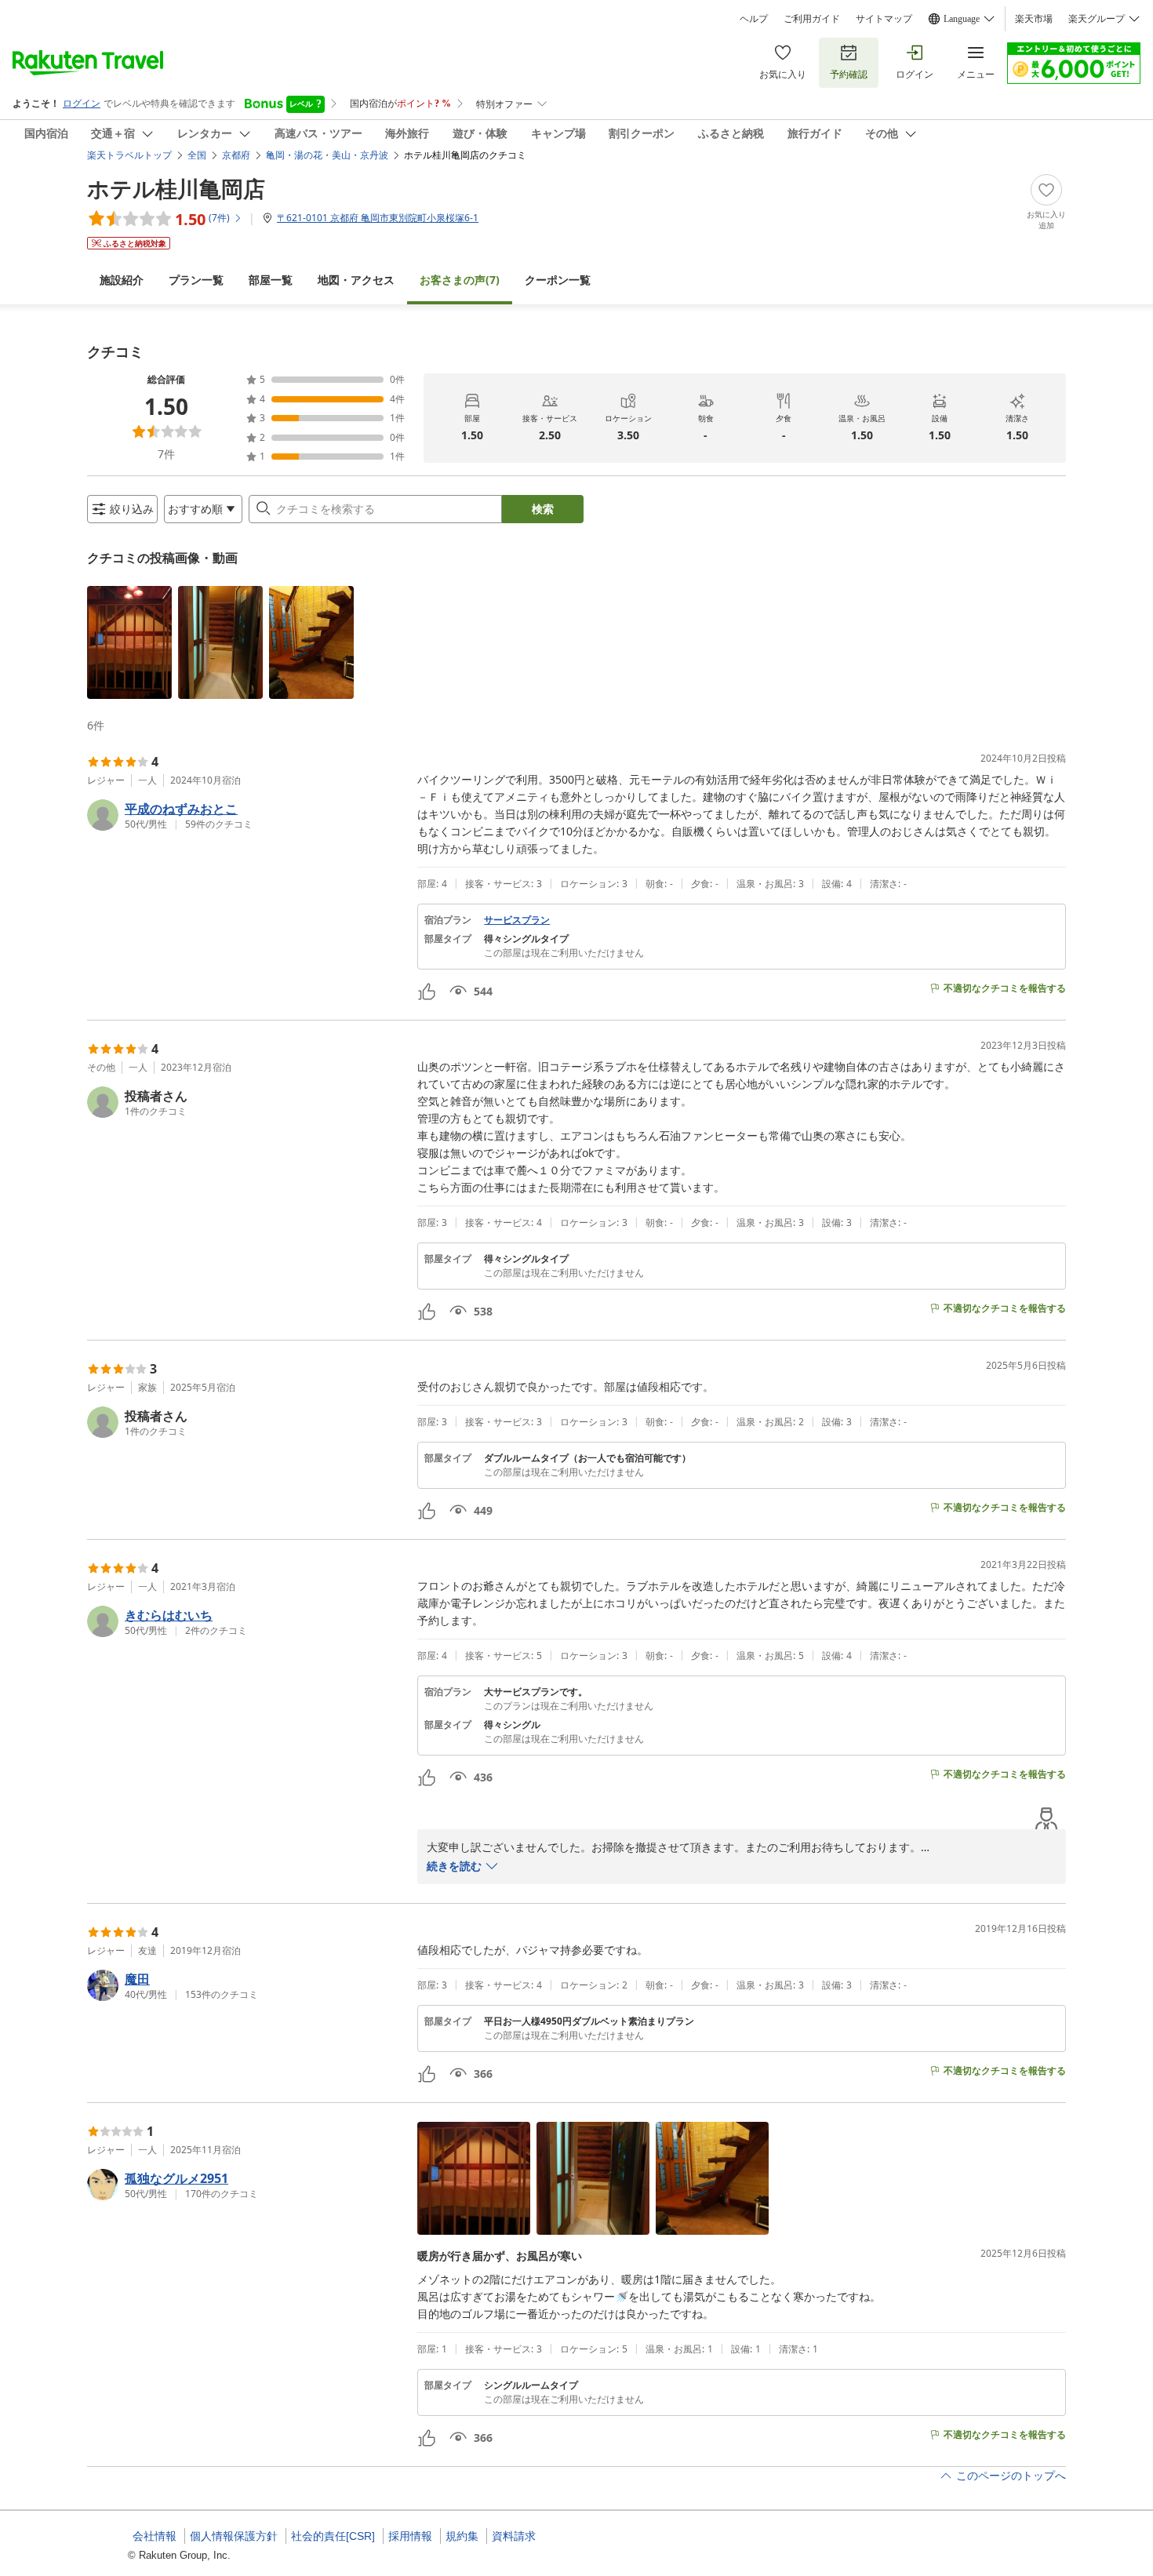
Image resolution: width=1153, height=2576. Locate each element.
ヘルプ (754, 19)
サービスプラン (517, 920)
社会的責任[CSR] (333, 2536)
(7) (460, 280)
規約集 (462, 2536)
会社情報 (155, 2536)
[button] (129, 642)
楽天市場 (1034, 19)
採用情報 (410, 2536)
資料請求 (514, 2536)
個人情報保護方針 (234, 2536)
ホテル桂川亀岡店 (176, 188)
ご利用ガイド (812, 19)
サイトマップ (884, 19)
